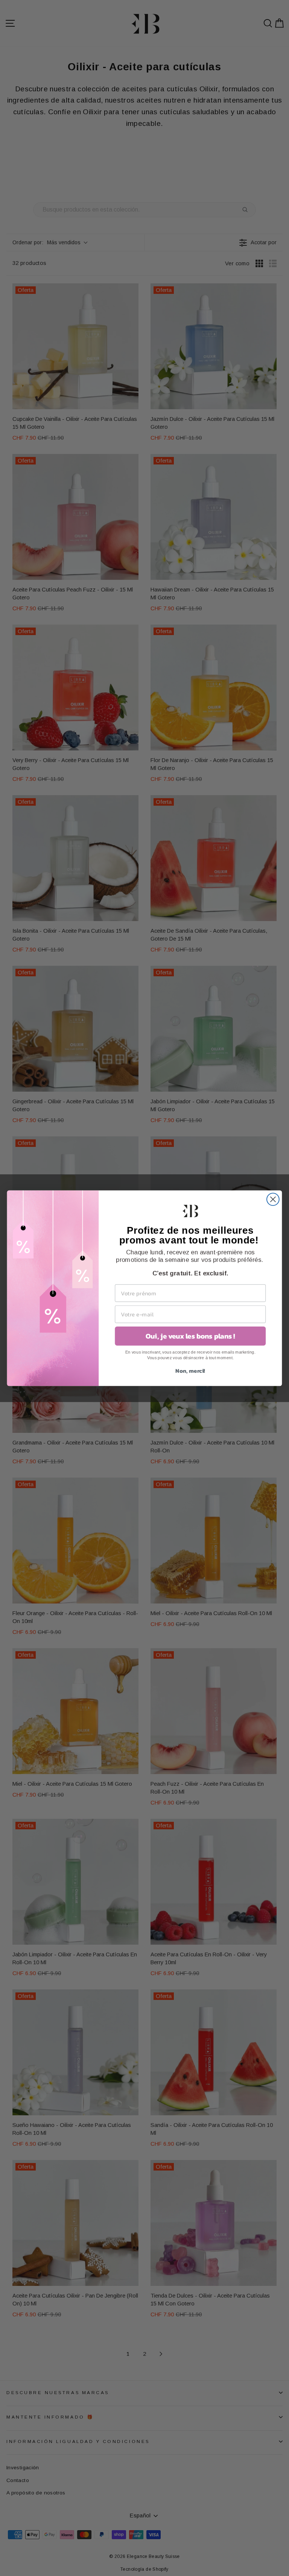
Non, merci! (190, 1370)
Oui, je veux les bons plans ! (190, 1336)
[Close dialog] (273, 1199)
